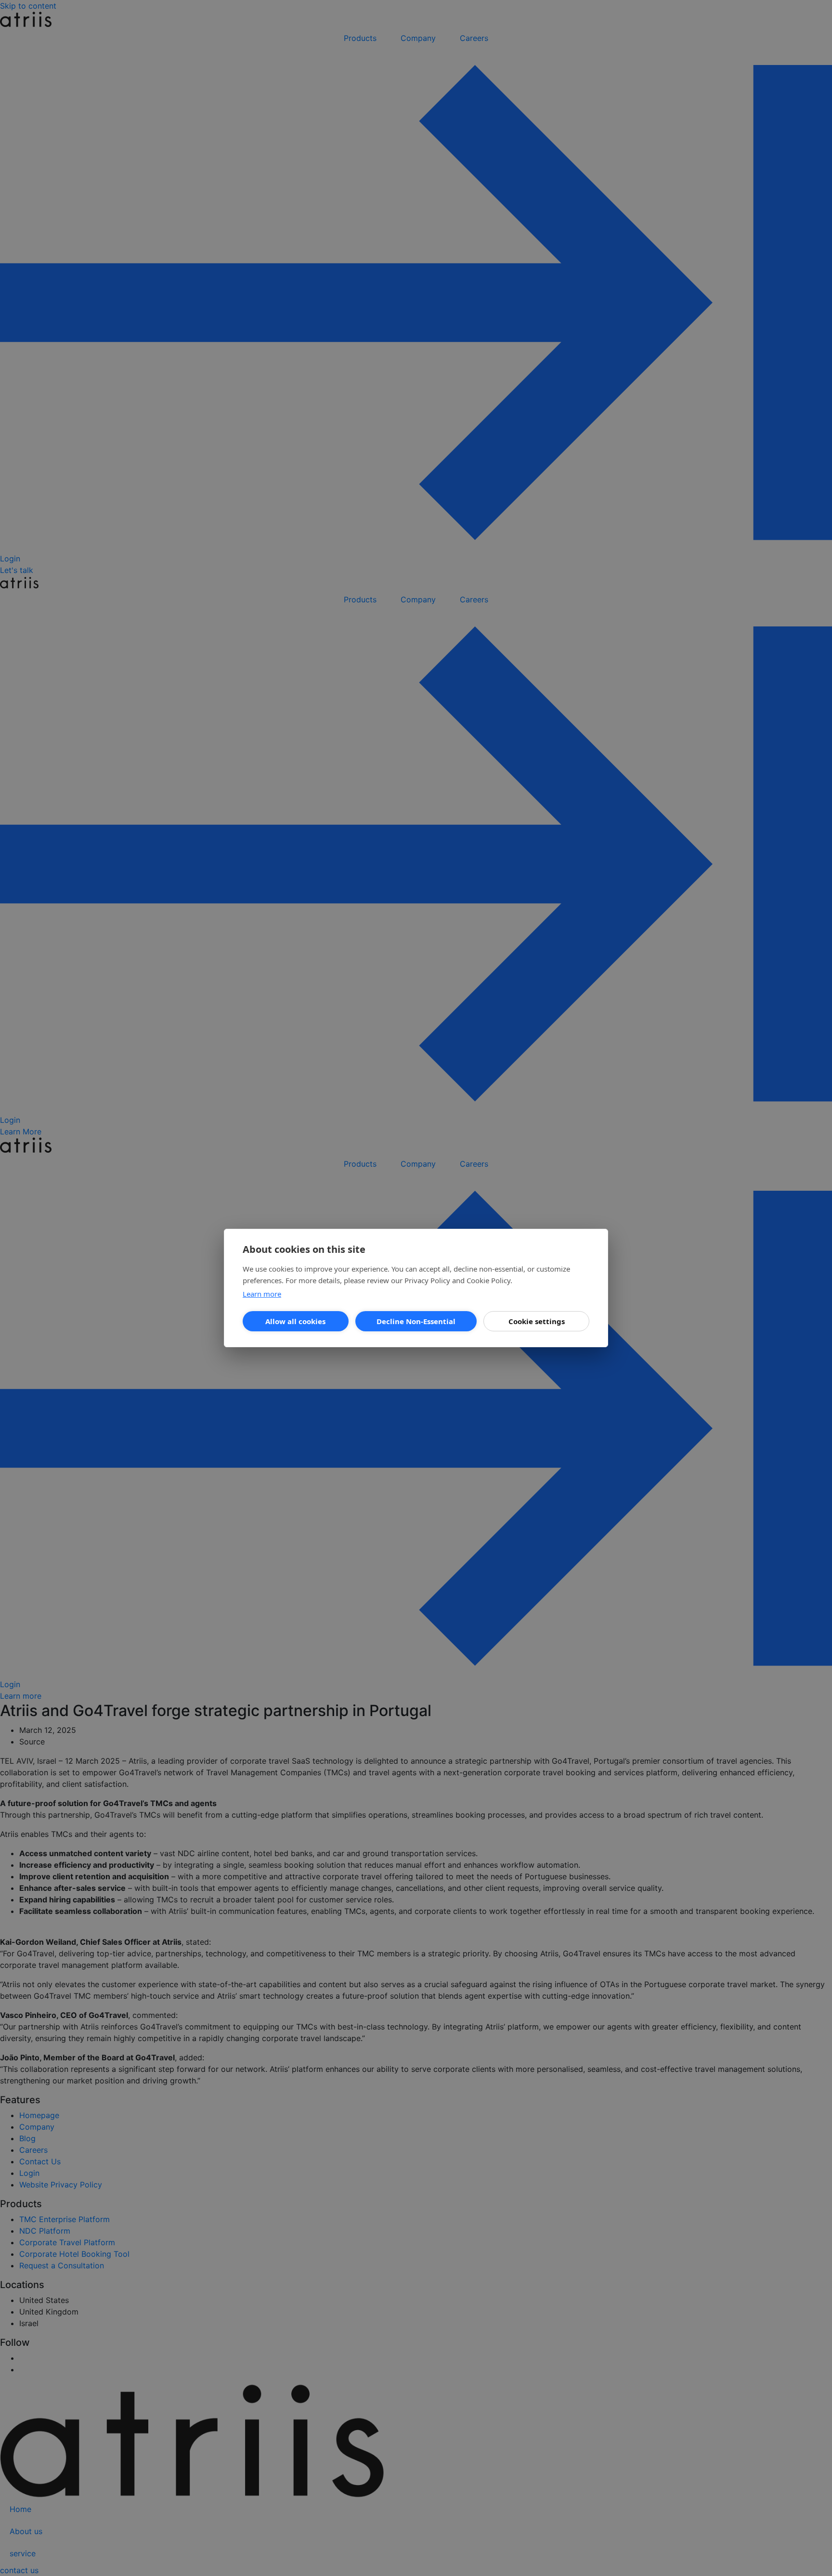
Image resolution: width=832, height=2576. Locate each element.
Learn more (262, 1294)
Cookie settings (537, 1321)
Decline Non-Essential (416, 1321)
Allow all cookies (295, 1321)
